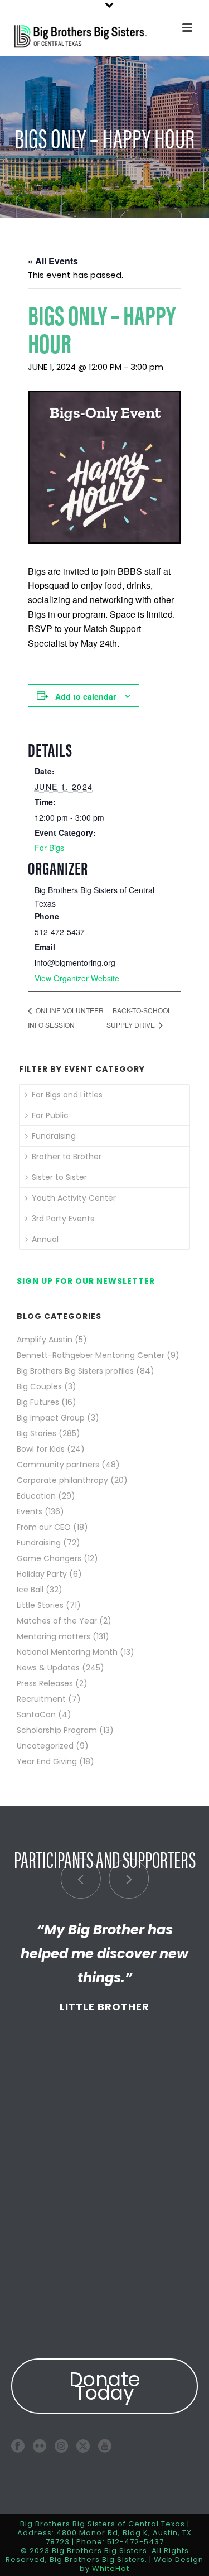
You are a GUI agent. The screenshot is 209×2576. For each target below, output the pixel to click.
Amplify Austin (45, 1340)
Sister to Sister (59, 1177)
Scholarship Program (57, 1730)
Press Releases (45, 1683)
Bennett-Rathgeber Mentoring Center (91, 1355)
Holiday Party (42, 1574)
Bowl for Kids (41, 1449)
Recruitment (41, 1699)
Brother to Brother (67, 1157)
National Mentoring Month (67, 1652)
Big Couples (39, 1386)
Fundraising (54, 1136)
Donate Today (105, 2386)
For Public (50, 1115)
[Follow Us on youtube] (105, 2446)
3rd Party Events (63, 1219)
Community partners (58, 1465)
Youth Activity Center (74, 1198)
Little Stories (40, 1605)
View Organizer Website (77, 978)
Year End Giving (47, 1761)
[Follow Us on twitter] (83, 2446)
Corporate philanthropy (62, 1480)
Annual (45, 1239)
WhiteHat (111, 2568)
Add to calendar (86, 696)
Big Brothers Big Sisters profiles (75, 1371)
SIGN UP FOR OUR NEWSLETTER (86, 1281)
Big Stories (37, 1433)
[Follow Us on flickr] (40, 2446)
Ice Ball (30, 1590)
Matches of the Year (57, 1621)
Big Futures (38, 1402)
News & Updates (48, 1668)
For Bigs (49, 848)
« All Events (53, 261)
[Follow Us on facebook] (18, 2446)
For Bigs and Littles (67, 1095)
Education (36, 1496)
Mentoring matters (54, 1636)
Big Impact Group (51, 1418)
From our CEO (44, 1527)
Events (30, 1511)
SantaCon (36, 1715)
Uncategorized (45, 1746)
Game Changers (49, 1558)
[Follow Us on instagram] (61, 2446)
